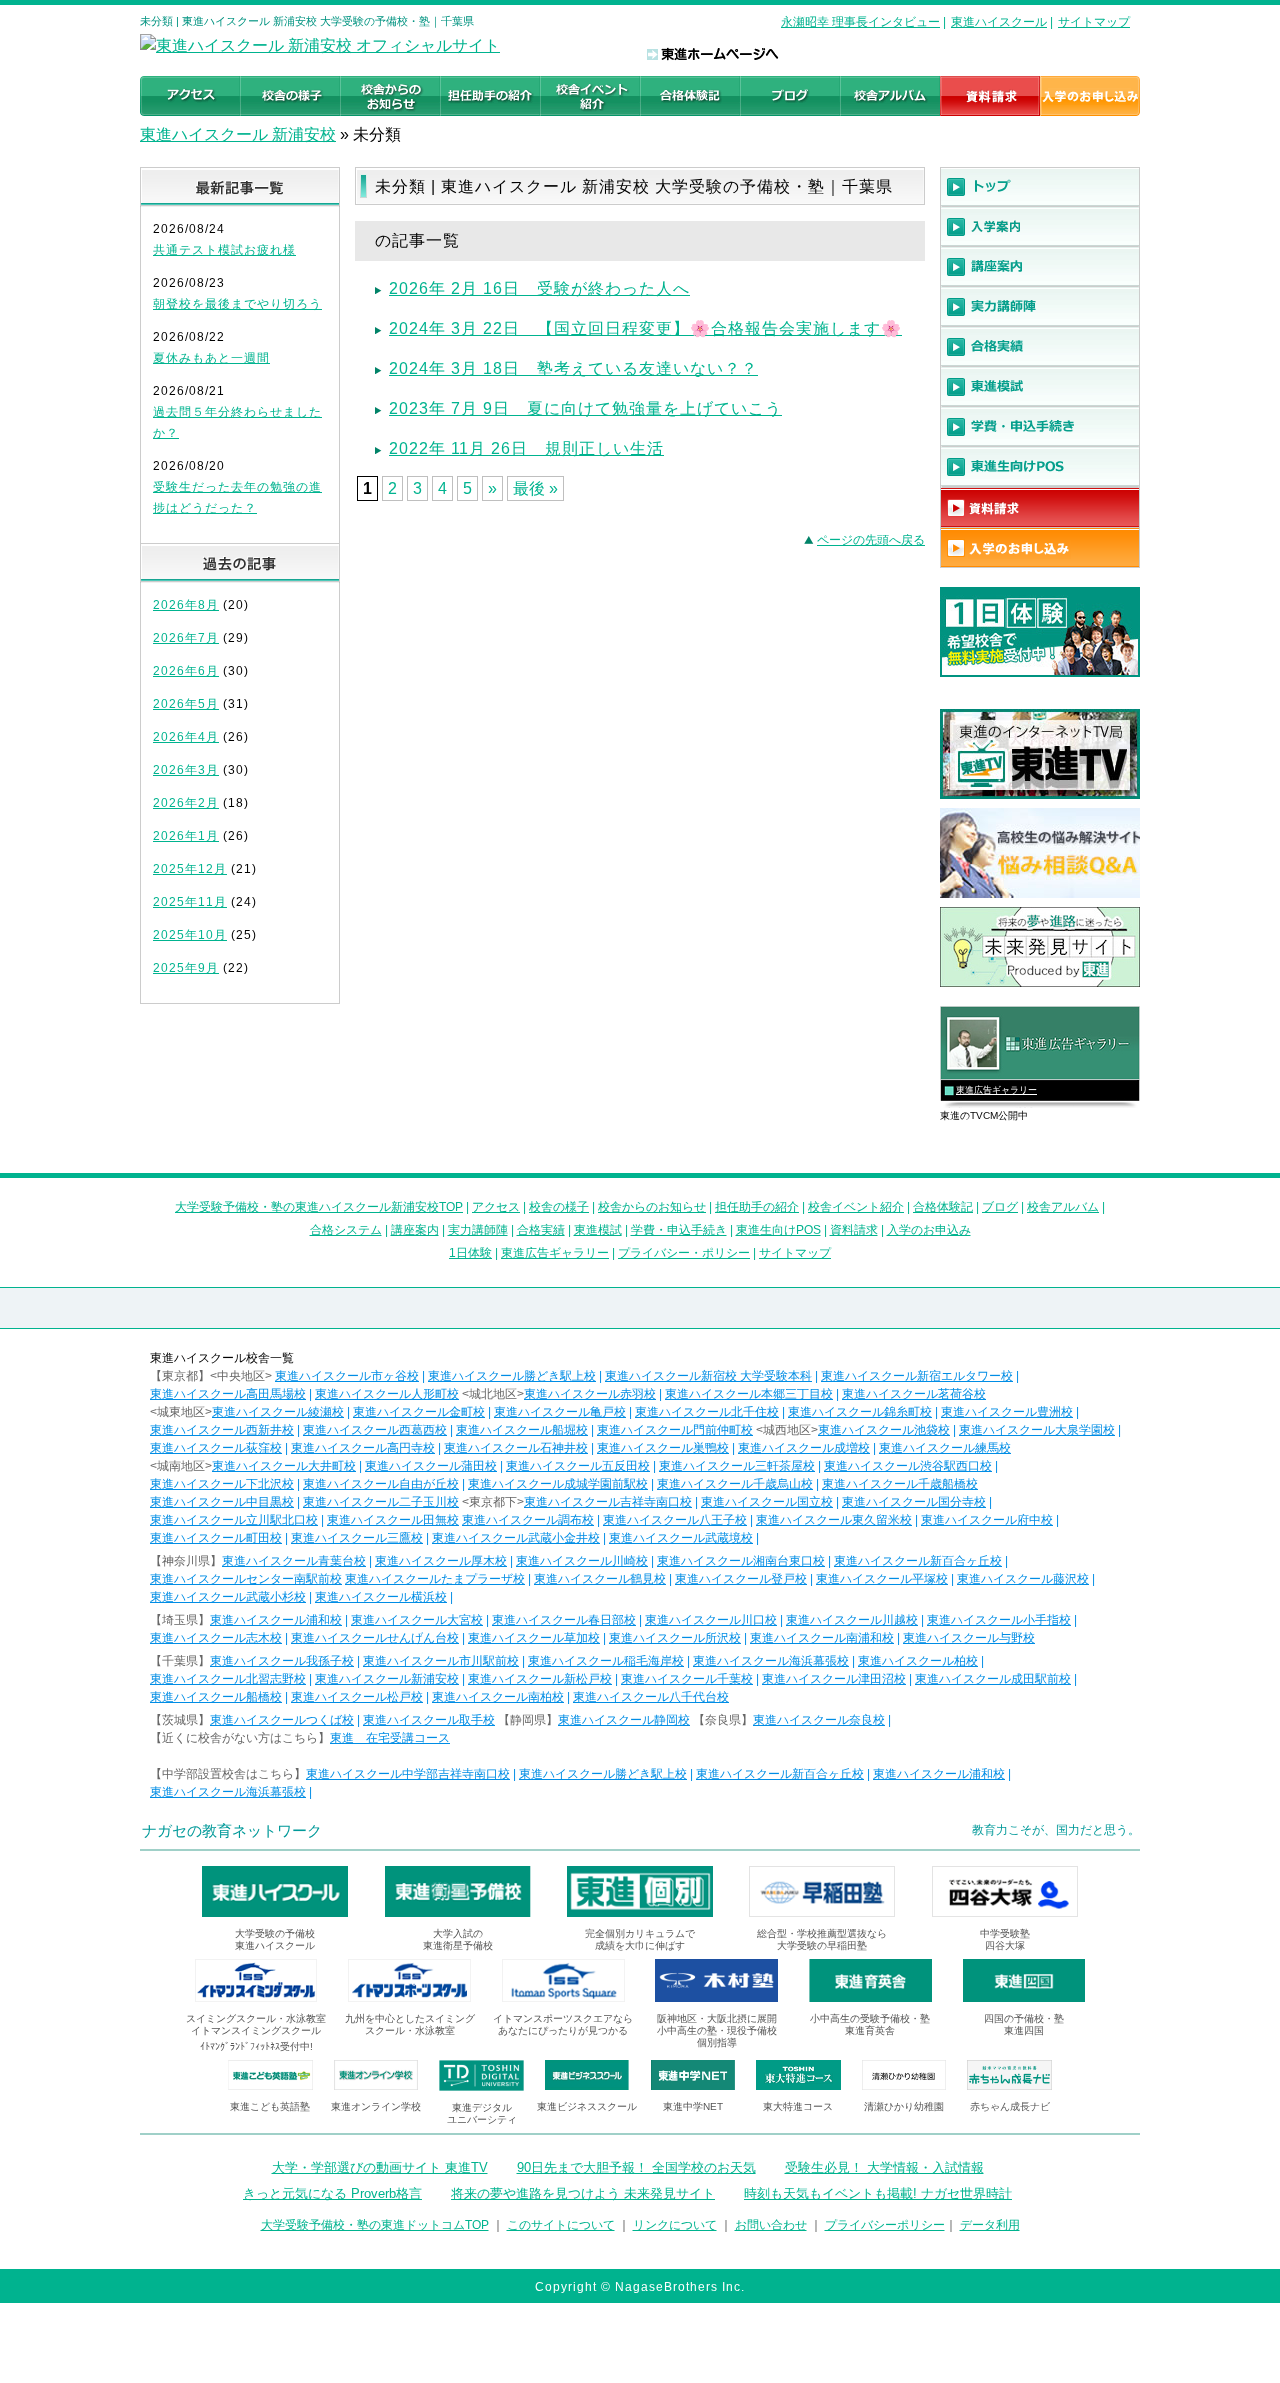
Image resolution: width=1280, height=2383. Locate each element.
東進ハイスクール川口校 (711, 1620)
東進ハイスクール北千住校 (707, 1412)
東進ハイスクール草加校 (534, 1638)
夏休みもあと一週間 (211, 358)
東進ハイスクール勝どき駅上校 (512, 1376)
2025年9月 (186, 968)
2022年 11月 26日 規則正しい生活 (526, 448)
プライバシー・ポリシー (684, 1253)
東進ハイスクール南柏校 (498, 1697)
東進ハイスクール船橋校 (216, 1697)
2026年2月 (186, 803)
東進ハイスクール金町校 (419, 1412)
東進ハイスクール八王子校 (675, 1520)
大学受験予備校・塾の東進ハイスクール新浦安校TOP (319, 1207)
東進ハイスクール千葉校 (687, 1679)
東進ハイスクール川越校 (852, 1620)
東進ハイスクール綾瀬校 (278, 1412)
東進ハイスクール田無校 (393, 1520)
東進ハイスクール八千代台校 (651, 1697)
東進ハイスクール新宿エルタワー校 (917, 1376)
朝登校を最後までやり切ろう (237, 304)
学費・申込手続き (679, 1230)
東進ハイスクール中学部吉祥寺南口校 (408, 1774)
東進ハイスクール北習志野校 (228, 1679)
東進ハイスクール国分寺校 (914, 1502)
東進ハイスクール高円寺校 (363, 1448)
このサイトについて (561, 2225)
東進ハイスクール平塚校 (882, 1579)
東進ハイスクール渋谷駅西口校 (908, 1466)
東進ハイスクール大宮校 (417, 1620)
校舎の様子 (559, 1207)
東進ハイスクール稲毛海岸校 (606, 1661)
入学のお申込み (929, 1230)
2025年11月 (190, 902)
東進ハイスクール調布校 (528, 1520)
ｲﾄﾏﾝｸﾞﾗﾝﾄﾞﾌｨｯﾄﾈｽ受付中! (256, 2046)
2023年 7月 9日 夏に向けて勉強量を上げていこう (585, 408)
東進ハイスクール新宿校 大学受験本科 (708, 1376)
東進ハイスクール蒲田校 (431, 1466)
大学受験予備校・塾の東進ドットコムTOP (375, 2225)
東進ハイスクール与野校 (969, 1638)
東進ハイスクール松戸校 (357, 1697)
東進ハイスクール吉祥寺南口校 (608, 1502)
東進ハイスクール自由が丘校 (381, 1484)
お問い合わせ (771, 2225)
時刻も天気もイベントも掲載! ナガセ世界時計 (878, 2193)
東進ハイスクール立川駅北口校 (234, 1520)
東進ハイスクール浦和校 (276, 1620)
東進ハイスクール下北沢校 (222, 1484)
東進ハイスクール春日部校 (564, 1620)
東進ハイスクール (999, 22)
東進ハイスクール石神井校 (516, 1448)
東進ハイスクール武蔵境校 (681, 1538)
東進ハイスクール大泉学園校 (1037, 1430)
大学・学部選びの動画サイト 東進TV (380, 2167)
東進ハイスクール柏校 (918, 1661)
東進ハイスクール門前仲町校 (675, 1430)
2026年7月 (186, 638)
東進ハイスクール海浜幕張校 (771, 1661)
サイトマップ (1094, 22)
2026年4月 (186, 737)
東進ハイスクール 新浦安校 (238, 134)
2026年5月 (186, 704)
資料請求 (854, 1230)
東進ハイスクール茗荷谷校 (914, 1394)
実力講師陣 (478, 1230)
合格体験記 (943, 1207)
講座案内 (415, 1230)
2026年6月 (186, 671)
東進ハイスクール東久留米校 (834, 1520)
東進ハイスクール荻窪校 (216, 1448)
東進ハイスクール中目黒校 (222, 1502)
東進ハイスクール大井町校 (284, 1466)
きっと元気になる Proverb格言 (332, 2193)
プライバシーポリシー (885, 2225)
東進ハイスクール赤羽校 (590, 1394)
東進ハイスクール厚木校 (441, 1561)
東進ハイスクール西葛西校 (375, 1430)
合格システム (346, 1230)
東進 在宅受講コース (390, 1738)
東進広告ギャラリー (996, 1090)
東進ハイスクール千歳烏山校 (735, 1484)
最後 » (535, 488)
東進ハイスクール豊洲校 (1007, 1412)
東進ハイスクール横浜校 (381, 1597)
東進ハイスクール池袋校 (884, 1430)
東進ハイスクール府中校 (987, 1520)
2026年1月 (186, 836)
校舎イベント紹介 (856, 1207)
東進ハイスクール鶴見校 (600, 1579)
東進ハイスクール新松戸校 (540, 1679)
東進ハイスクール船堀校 (522, 1430)
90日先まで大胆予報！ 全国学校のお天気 (636, 2167)
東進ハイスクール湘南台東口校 (741, 1561)
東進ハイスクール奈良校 (819, 1720)
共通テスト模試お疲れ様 (224, 250)
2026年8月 (186, 605)
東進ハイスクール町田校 (216, 1538)
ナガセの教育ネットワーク (232, 1830)
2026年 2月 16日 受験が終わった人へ (539, 288)
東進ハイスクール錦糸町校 (860, 1412)
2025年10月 (190, 935)
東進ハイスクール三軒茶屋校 (737, 1466)
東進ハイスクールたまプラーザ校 (435, 1579)
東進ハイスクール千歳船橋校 (900, 1484)
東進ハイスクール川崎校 (582, 1561)
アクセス (496, 1207)
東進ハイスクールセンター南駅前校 (246, 1579)
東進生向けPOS (778, 1230)
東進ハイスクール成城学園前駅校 (558, 1484)
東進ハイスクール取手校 (429, 1720)
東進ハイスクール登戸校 (741, 1579)
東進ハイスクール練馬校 (945, 1448)
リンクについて (675, 2225)
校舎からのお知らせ (652, 1207)
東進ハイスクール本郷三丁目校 (749, 1394)
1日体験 (470, 1253)
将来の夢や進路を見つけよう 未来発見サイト (583, 2193)
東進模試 (598, 1230)
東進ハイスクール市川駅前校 (441, 1661)
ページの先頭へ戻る (871, 540)
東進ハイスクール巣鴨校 (663, 1448)
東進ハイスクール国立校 (767, 1502)
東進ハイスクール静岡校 (624, 1720)
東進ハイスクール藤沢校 (1023, 1579)
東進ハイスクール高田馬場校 (228, 1394)
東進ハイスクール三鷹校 (357, 1538)
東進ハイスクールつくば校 (282, 1720)
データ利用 (990, 2225)
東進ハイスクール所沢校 (675, 1638)
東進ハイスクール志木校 (216, 1638)
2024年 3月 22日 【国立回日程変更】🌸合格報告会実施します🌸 (645, 328)
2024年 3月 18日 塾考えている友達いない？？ (573, 368)
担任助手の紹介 (757, 1207)
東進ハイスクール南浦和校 (822, 1638)
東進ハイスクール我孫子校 (282, 1661)
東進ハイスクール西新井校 (222, 1430)
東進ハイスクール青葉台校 (294, 1561)
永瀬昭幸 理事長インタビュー (860, 22)
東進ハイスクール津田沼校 (834, 1679)
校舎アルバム (1063, 1207)
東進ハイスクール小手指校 (999, 1620)
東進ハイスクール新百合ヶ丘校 (918, 1561)
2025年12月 (190, 869)
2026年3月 (186, 770)
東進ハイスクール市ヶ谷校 (347, 1376)
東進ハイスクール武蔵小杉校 (228, 1597)
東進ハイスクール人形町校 (387, 1394)
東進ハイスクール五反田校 (578, 1466)
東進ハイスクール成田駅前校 (993, 1679)
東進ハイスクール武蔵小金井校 (516, 1538)
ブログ (1000, 1207)
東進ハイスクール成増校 (804, 1448)
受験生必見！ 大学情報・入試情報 (884, 2167)
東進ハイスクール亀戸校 (560, 1412)
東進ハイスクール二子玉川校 (381, 1502)
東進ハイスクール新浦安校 (387, 1679)
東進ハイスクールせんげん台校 (375, 1638)
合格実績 (541, 1230)
